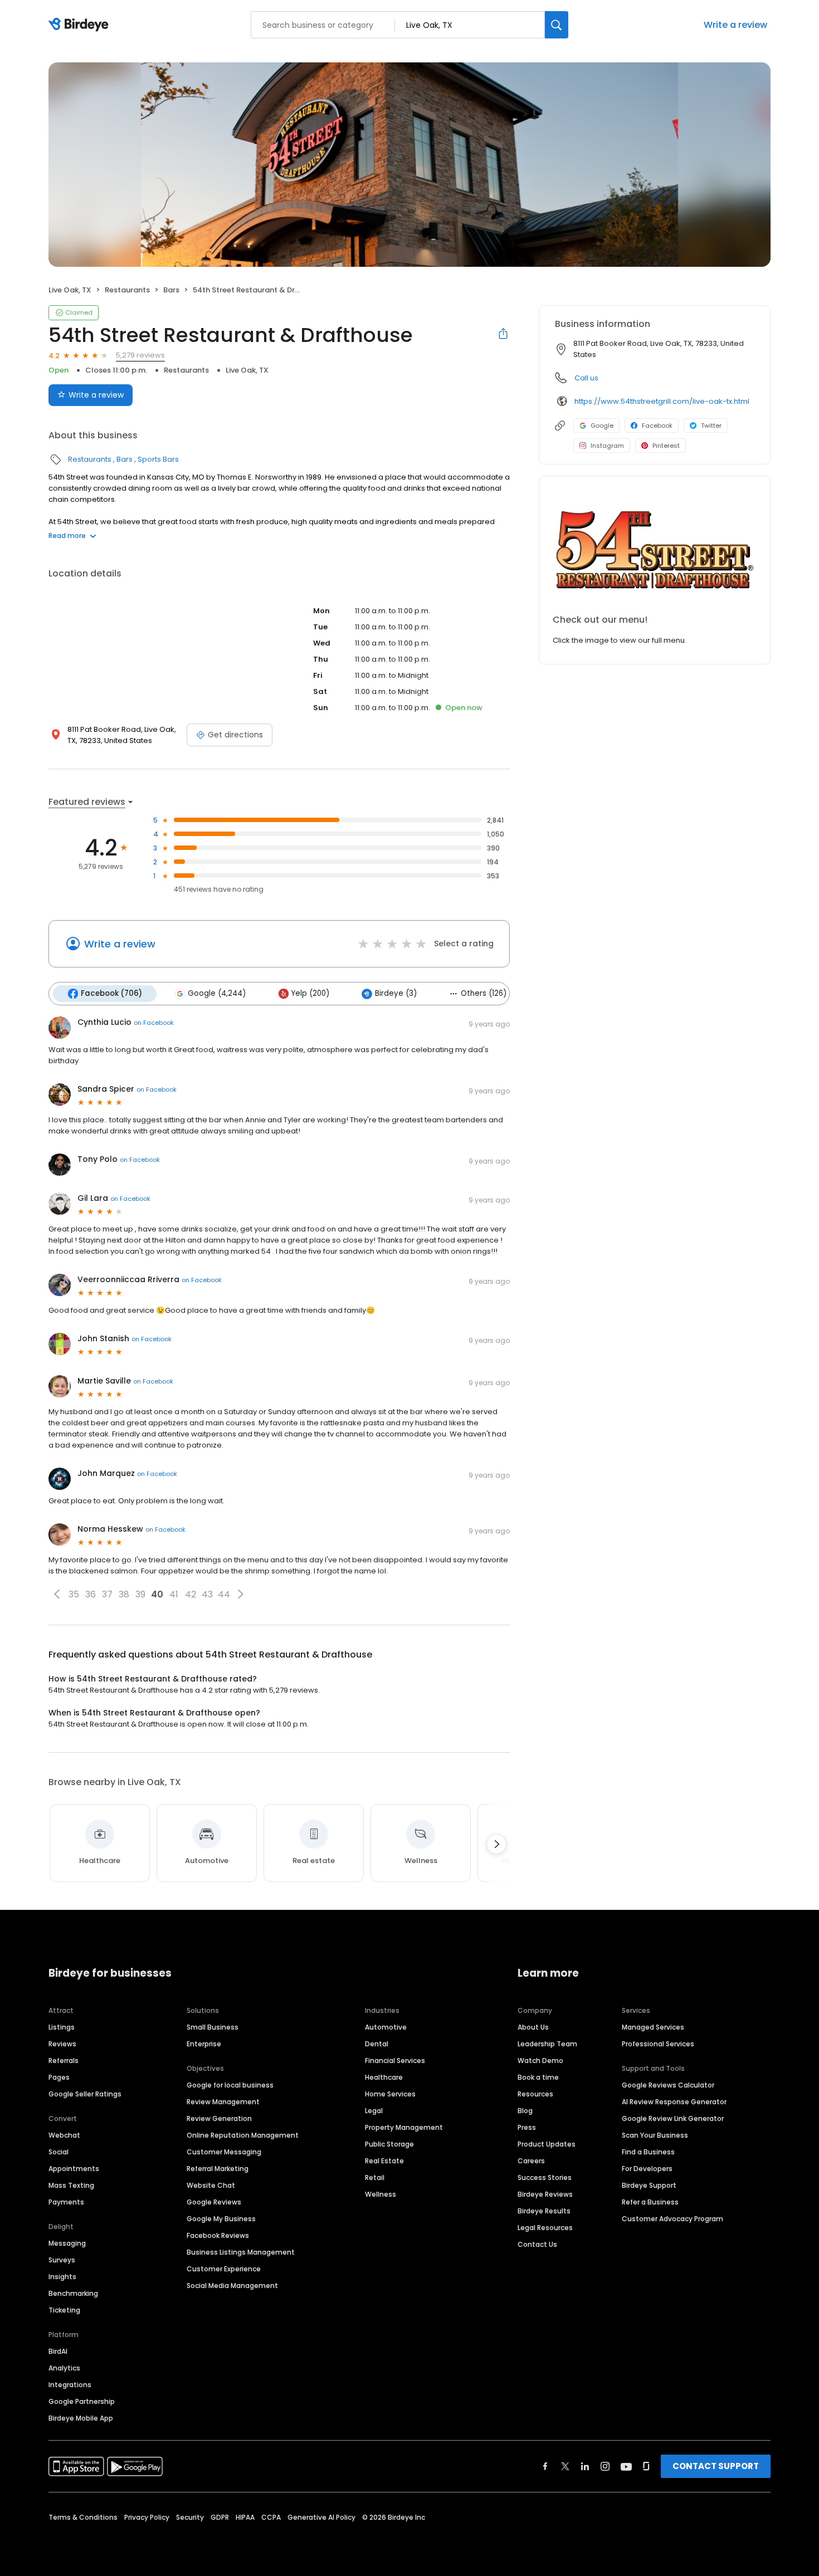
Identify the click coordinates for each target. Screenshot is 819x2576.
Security (190, 2517)
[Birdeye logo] (81, 25)
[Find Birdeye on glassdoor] (646, 2466)
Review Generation (219, 2118)
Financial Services (395, 2061)
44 (224, 1594)
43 (207, 1594)
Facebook (657, 426)
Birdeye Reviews (545, 2194)
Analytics (64, 2368)
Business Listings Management (241, 2252)
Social (58, 2152)
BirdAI (58, 2351)
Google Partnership (82, 2401)
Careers (531, 2161)
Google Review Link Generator (673, 2118)
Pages (59, 2077)
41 (174, 1594)
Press (527, 2127)
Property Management (404, 2127)
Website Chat (211, 2185)
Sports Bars (158, 459)
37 (107, 1594)
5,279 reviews (140, 355)
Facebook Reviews (218, 2235)
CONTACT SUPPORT (716, 2466)
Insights (62, 2277)
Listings (62, 2027)
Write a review (735, 25)
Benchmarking (73, 2293)
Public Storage (389, 2144)
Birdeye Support (649, 2185)
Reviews (62, 2044)
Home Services (390, 2094)
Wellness (381, 2194)
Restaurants (127, 290)
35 (74, 1594)
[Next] (496, 1844)
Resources (535, 2094)
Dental (377, 2044)
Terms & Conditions (83, 2517)
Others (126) (484, 993)
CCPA (271, 2517)
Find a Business (648, 2152)
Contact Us (537, 2244)
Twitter (711, 426)
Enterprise (204, 2044)
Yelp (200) (310, 993)
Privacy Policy (147, 2517)
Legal (374, 2111)
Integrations (70, 2385)
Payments (66, 2202)
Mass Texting (71, 2185)
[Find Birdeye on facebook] (545, 2466)
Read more (67, 536)
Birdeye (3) (396, 993)
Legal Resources (545, 2228)
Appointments (74, 2169)
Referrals (64, 2061)
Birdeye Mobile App (81, 2418)
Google (602, 426)
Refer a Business (650, 2202)
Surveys (62, 2260)
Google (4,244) (217, 993)
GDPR (220, 2517)
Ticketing (64, 2310)
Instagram (607, 446)
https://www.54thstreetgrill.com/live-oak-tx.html (662, 401)
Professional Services (658, 2044)
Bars (171, 290)
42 (191, 1594)
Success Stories (545, 2177)
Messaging (67, 2243)
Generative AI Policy (321, 2517)
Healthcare (384, 2077)
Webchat (64, 2135)
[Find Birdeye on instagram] (605, 2466)
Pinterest (666, 446)
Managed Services (653, 2027)
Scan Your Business (655, 2135)
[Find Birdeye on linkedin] (585, 2466)
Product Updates (547, 2144)
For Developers (647, 2169)
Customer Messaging (224, 2152)
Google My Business (221, 2219)
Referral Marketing (218, 2169)
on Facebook (154, 1023)
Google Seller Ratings (85, 2094)
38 (124, 1594)
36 (91, 1594)
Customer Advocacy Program (672, 2219)
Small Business (213, 2027)
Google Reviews (214, 2202)
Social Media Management (232, 2286)
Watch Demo (540, 2061)
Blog (525, 2111)
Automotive (386, 2027)
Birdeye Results (544, 2211)
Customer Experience (224, 2269)
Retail (375, 2177)
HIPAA (245, 2517)
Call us (586, 378)
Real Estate (384, 2161)
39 (140, 1594)
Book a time (538, 2077)
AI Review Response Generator (674, 2102)
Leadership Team (547, 2044)
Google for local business (230, 2085)
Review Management (223, 2102)
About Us (533, 2027)
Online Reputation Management (243, 2135)
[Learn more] (655, 550)
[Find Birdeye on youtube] (626, 2466)
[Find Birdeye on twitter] (565, 2466)
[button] (57, 1594)
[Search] (557, 25)
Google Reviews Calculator (668, 2085)
